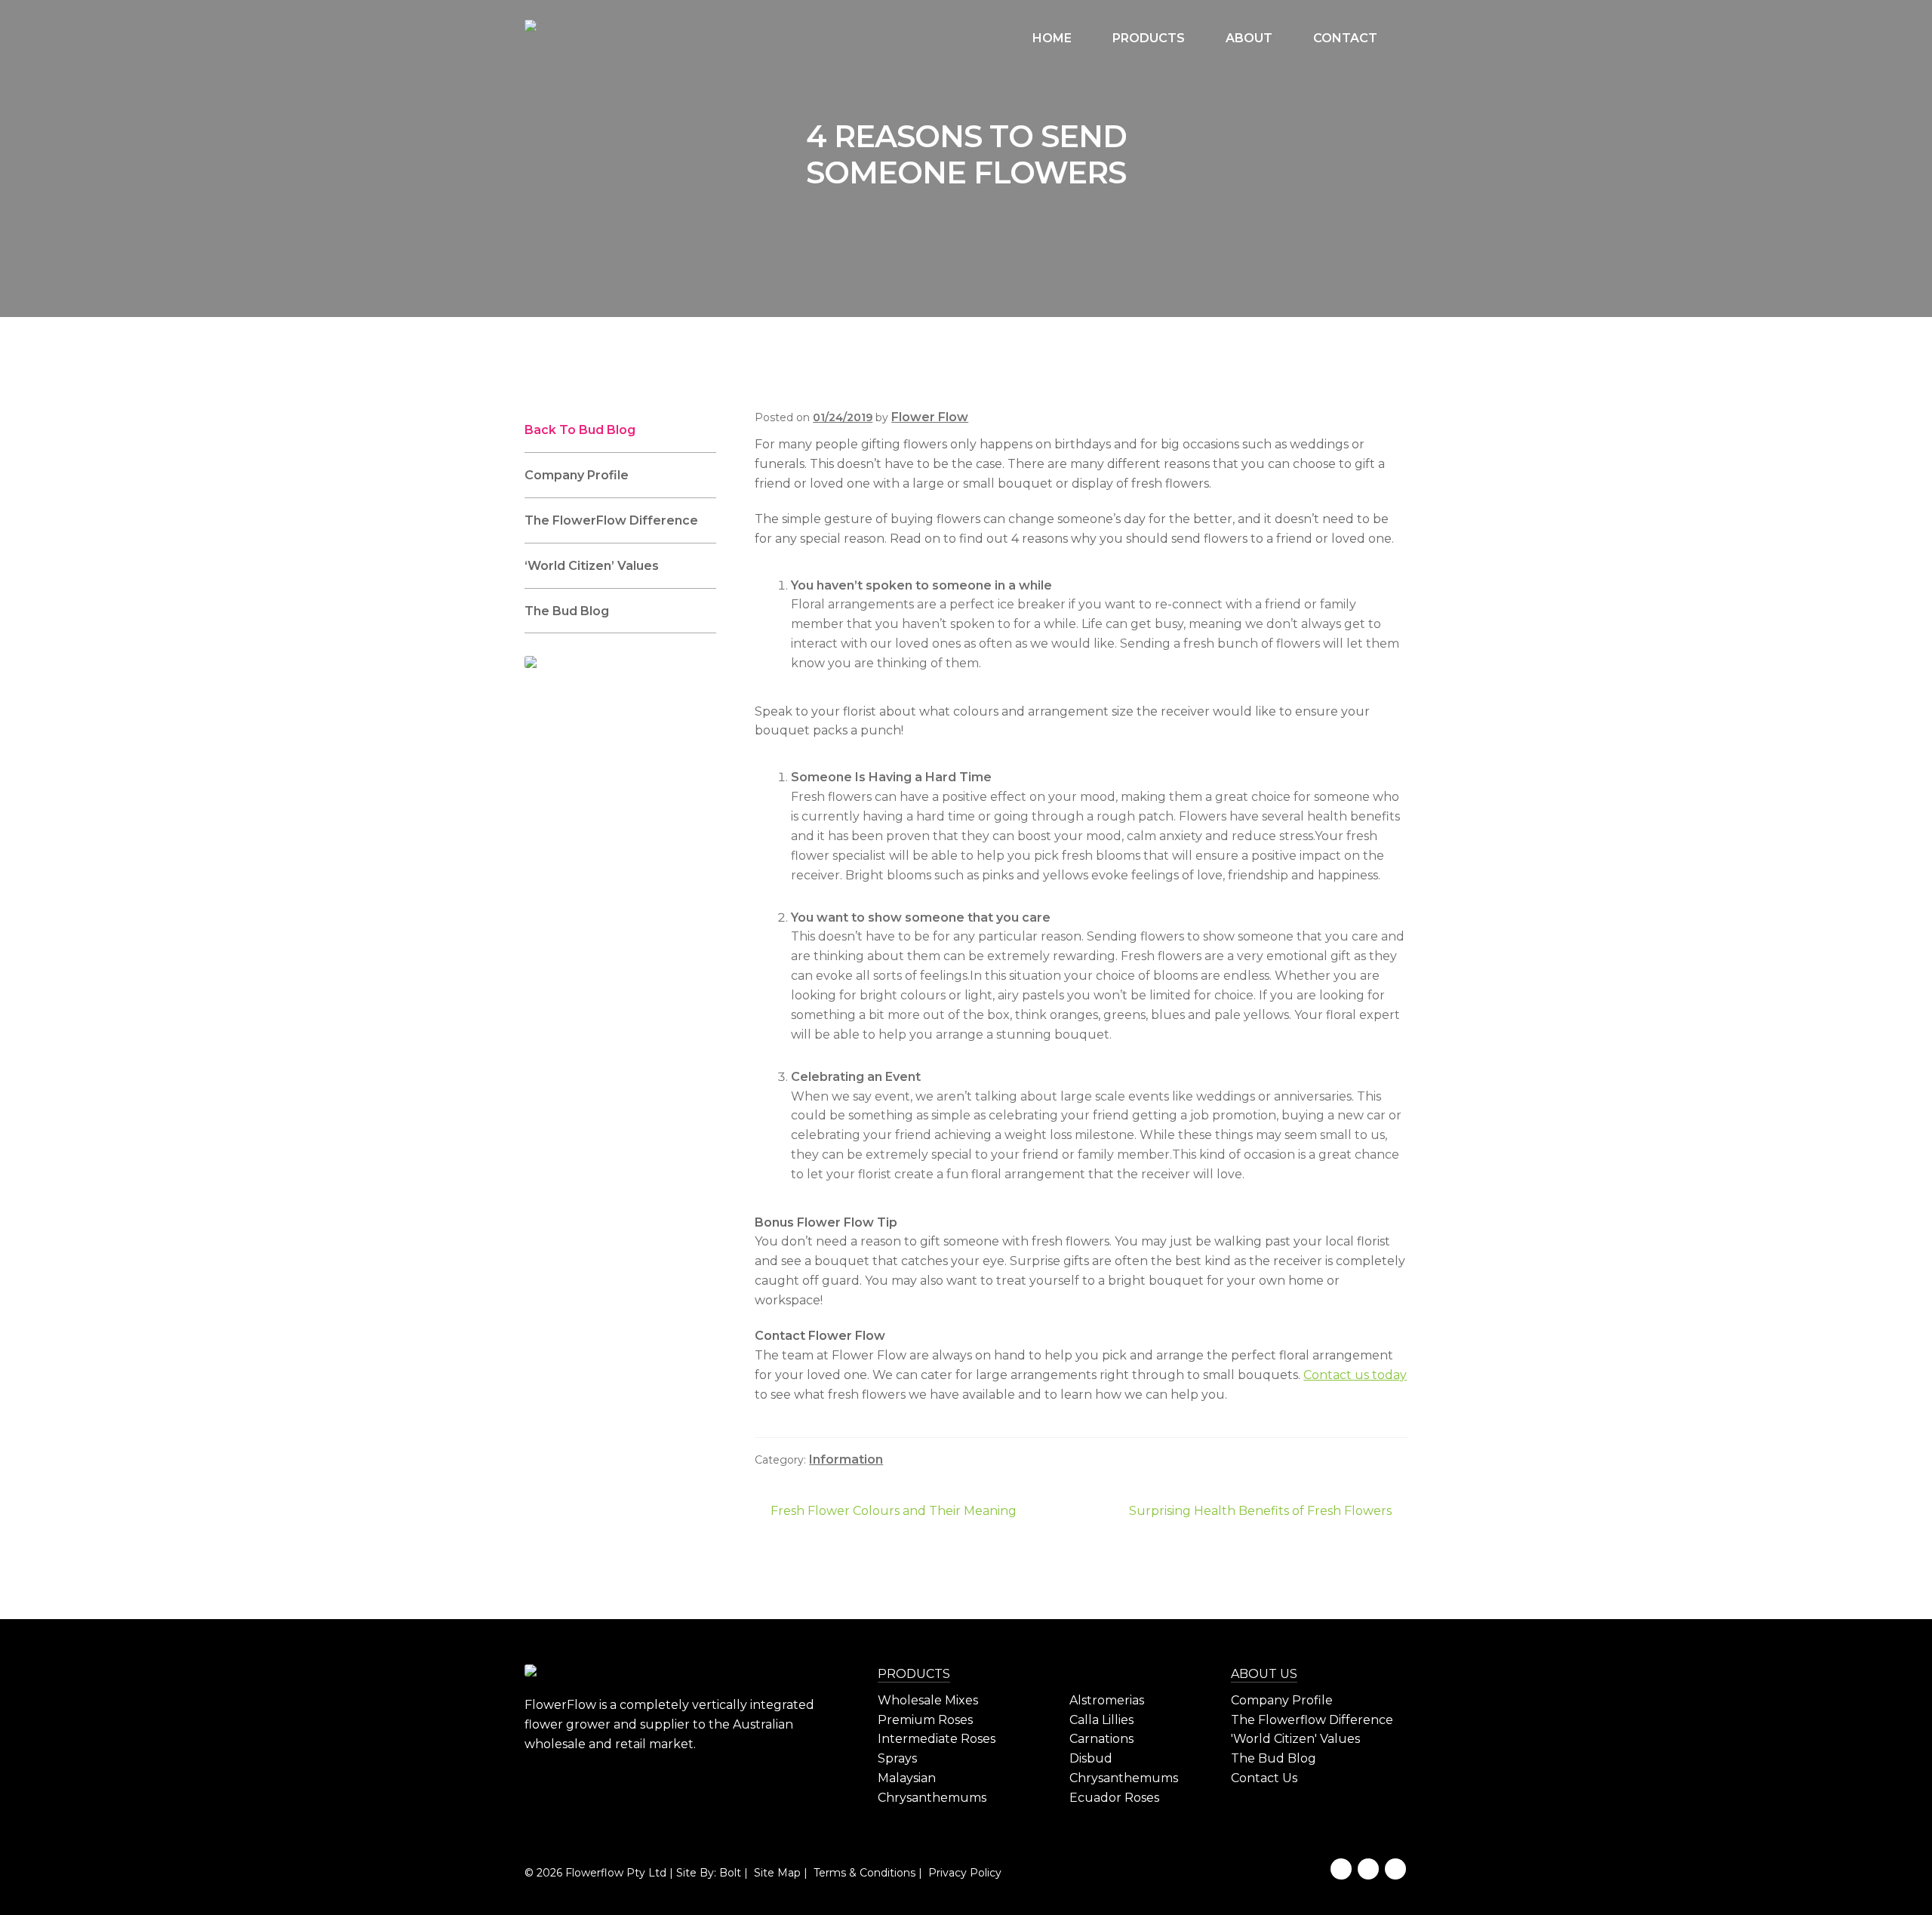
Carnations (1101, 1739)
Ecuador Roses (1114, 1798)
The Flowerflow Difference (1312, 1720)
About (1249, 38)
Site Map (776, 1873)
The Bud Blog (567, 611)
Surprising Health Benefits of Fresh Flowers (1260, 1512)
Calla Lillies (1101, 1720)
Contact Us (1264, 1778)
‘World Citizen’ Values (592, 566)
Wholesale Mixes (928, 1700)
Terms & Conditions (863, 1873)
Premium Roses (925, 1720)
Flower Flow (930, 417)
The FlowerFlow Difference (611, 520)
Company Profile (577, 475)
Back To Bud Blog (580, 430)
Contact (1345, 38)
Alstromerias (1107, 1700)
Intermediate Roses (937, 1739)
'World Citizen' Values (1295, 1739)
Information (846, 1459)
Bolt (730, 1873)
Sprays (897, 1758)
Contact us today (1355, 1375)
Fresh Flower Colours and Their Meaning (893, 1512)
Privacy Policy (963, 1873)
